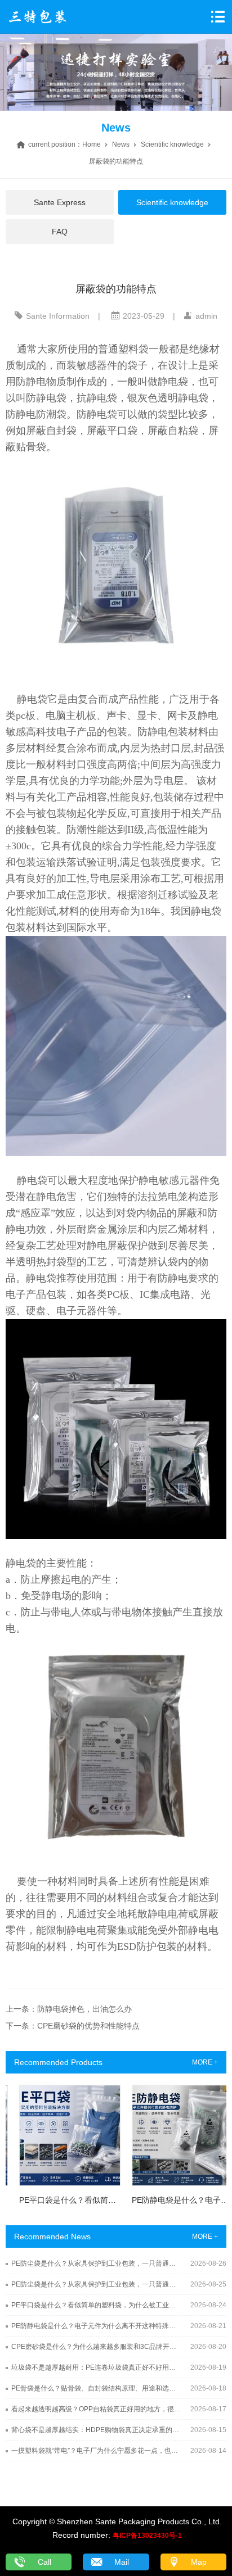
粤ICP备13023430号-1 (147, 2536)
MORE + (205, 2062)
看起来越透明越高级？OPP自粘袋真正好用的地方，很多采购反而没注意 (96, 2409)
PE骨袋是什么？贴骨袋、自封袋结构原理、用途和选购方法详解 (96, 2388)
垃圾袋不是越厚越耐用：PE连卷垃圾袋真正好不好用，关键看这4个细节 (96, 2367)
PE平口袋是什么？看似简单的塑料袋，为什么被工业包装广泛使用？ (96, 2305)
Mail (122, 2562)
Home (92, 144)
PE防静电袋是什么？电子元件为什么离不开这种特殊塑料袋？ (96, 2326)
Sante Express (60, 202)
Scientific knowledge (172, 144)
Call (44, 2562)
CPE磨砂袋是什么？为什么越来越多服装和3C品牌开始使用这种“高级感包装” (96, 2347)
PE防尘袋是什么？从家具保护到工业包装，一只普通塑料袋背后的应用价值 (96, 2263)
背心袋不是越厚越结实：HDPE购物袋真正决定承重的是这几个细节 (96, 2430)
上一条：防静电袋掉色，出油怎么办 (69, 2009)
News (121, 144)
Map (199, 2562)
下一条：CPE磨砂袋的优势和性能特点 (73, 2026)
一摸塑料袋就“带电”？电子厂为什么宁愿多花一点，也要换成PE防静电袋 (96, 2451)
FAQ (60, 232)
